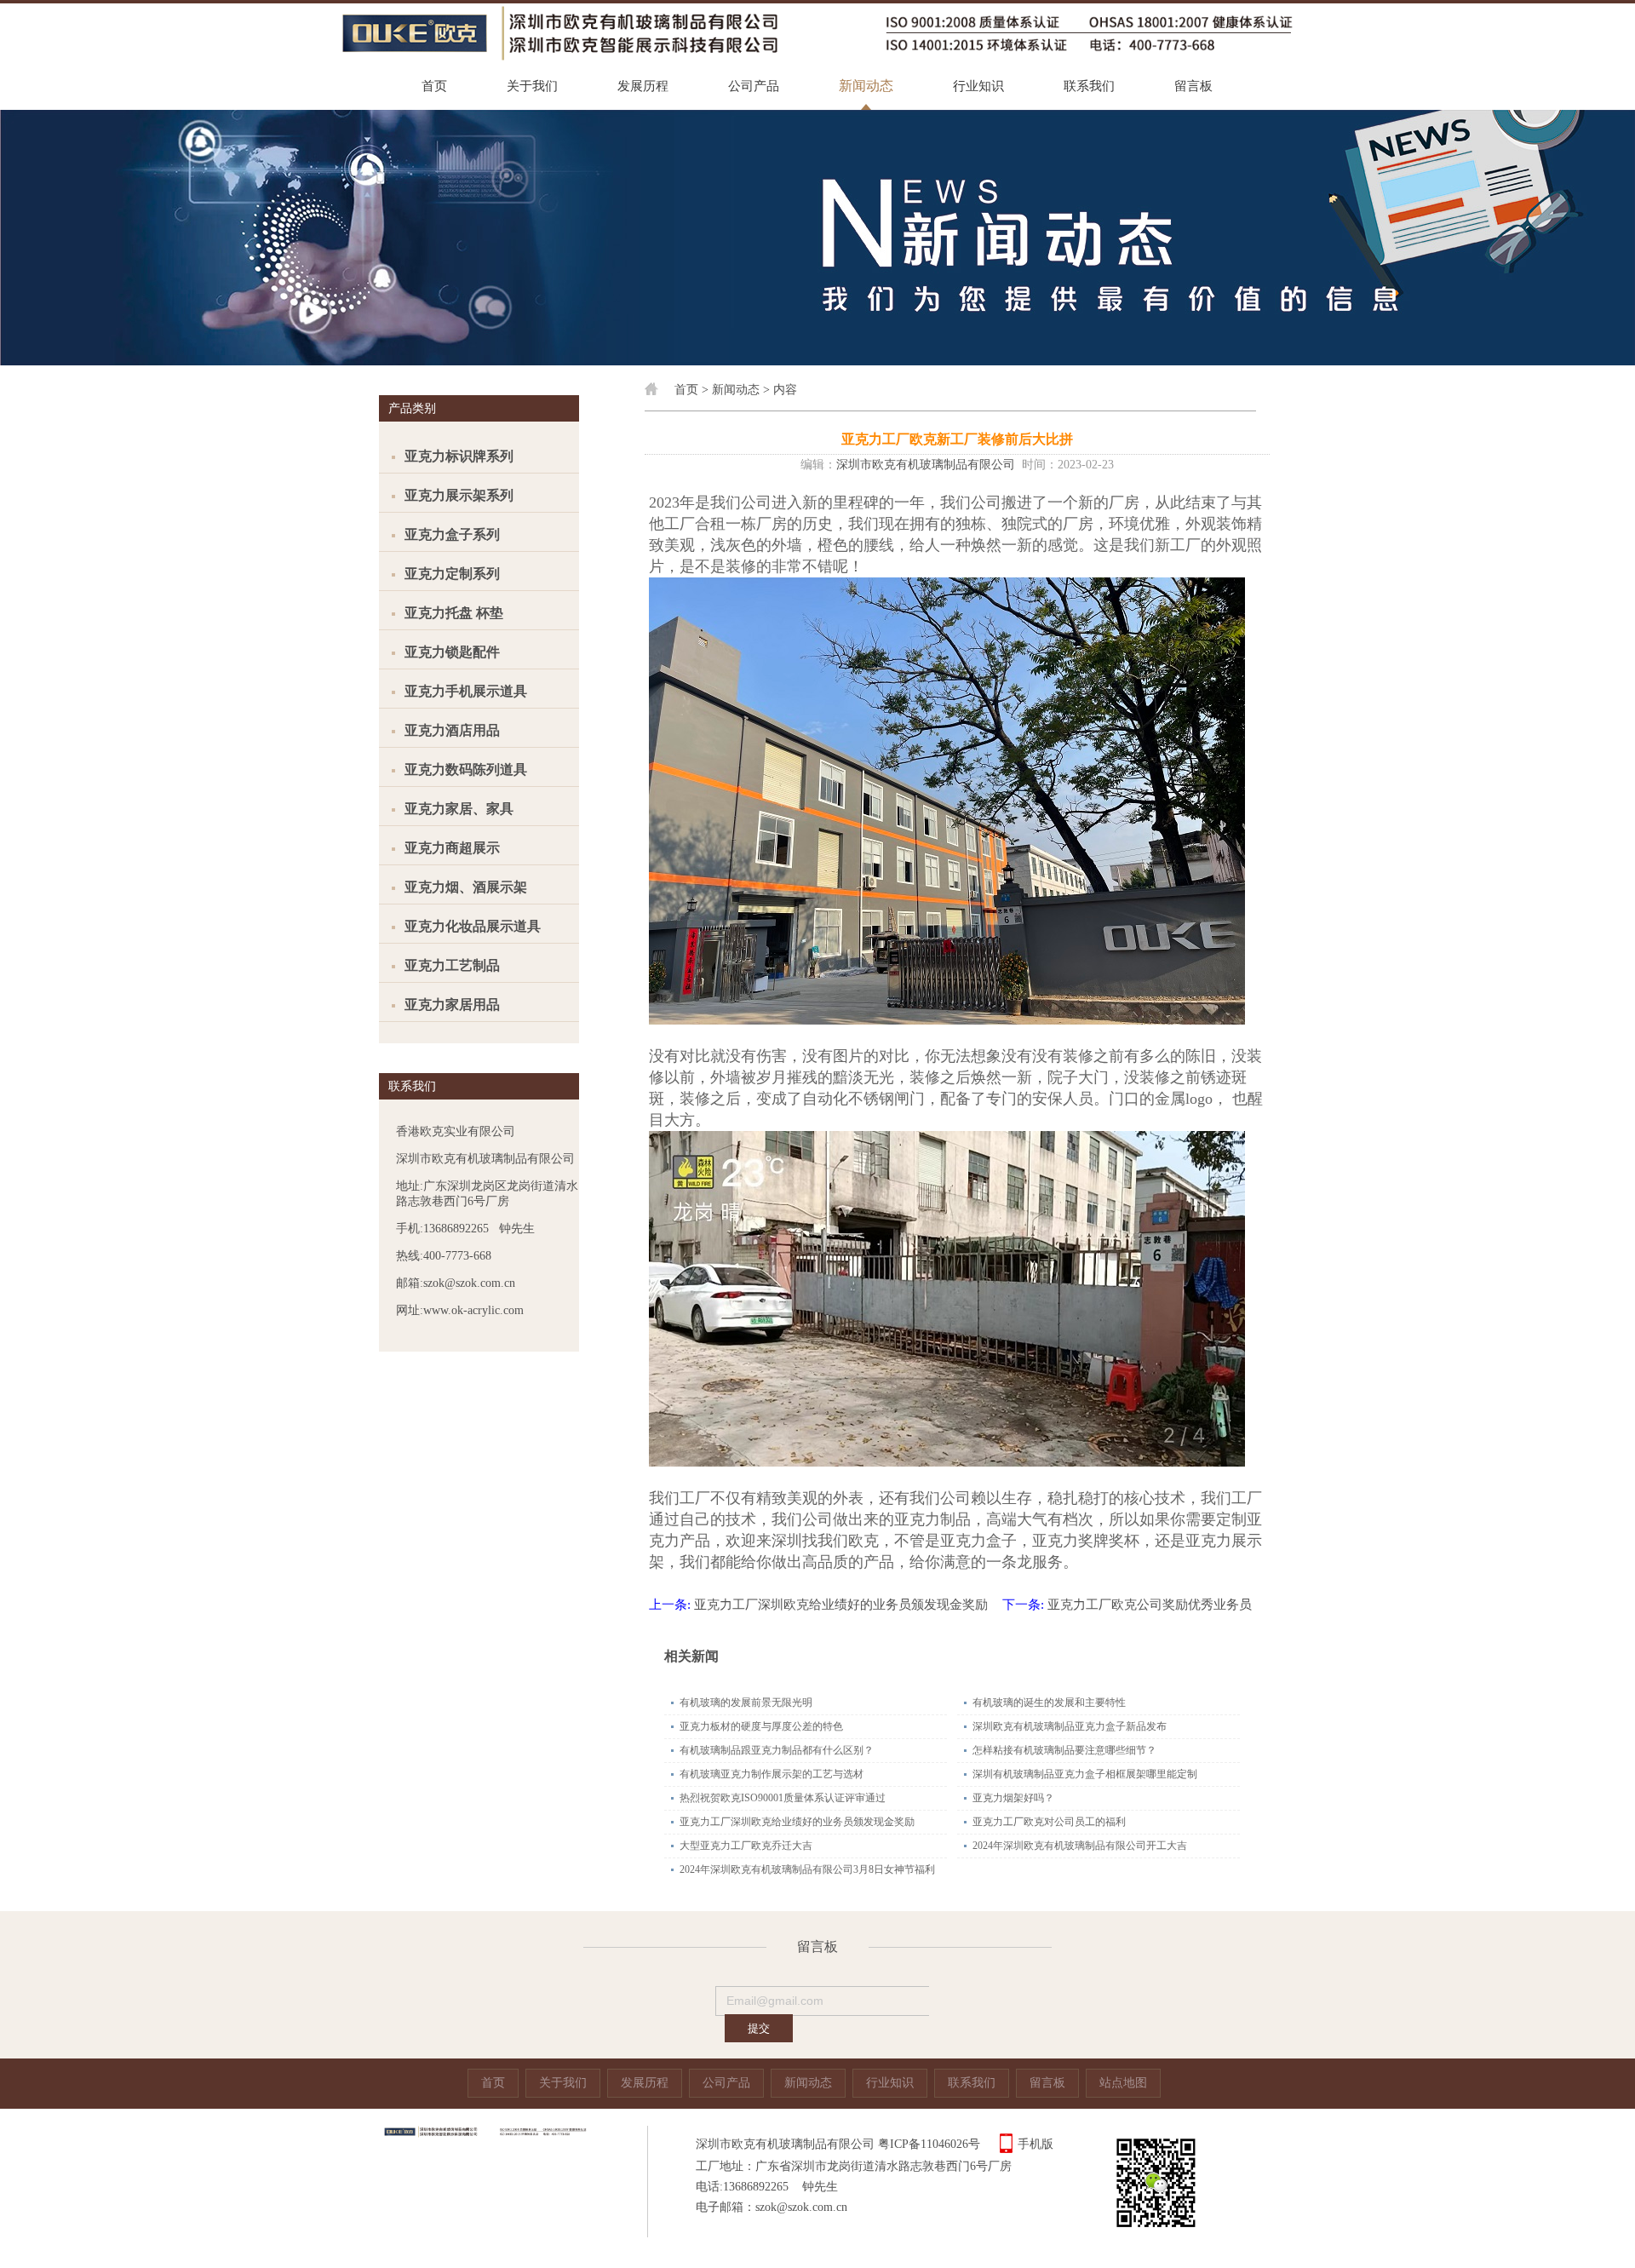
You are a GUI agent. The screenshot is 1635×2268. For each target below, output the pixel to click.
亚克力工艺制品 (452, 965)
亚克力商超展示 (452, 848)
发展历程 (643, 86)
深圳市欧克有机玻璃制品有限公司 (926, 465)
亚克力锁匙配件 (452, 652)
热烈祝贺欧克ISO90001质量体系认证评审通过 (783, 1798)
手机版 (1035, 2144)
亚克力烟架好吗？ (1013, 1798)
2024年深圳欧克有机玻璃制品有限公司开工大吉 (1080, 1846)
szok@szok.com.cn (801, 2207)
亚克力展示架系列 (459, 495)
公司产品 (754, 86)
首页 (434, 86)
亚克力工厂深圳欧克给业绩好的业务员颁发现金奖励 (841, 1605)
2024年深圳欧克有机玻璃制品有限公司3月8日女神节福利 (807, 1869)
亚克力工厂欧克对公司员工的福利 (1049, 1822)
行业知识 (978, 86)
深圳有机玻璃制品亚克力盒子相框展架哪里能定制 (1085, 1774)
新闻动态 (866, 86)
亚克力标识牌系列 (459, 456)
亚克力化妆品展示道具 (473, 926)
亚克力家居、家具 (459, 809)
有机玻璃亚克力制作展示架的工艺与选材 (772, 1774)
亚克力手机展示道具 (466, 691)
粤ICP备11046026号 (929, 2144)
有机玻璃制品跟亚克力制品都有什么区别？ (777, 1750)
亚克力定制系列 (452, 574)
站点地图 (1123, 2083)
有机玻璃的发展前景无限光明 (746, 1702)
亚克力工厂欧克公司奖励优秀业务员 (1150, 1605)
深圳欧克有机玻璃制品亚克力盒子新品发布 (1070, 1726)
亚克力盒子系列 (452, 534)
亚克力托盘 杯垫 (454, 613)
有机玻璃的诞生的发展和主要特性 (1049, 1702)
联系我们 (1089, 86)
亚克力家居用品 (452, 1005)
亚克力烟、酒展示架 (466, 887)
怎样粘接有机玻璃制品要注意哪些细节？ (1064, 1750)
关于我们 (532, 86)
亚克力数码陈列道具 (466, 769)
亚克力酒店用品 (452, 730)
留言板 (1193, 86)
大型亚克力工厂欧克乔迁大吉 (746, 1846)
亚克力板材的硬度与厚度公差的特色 (761, 1726)
